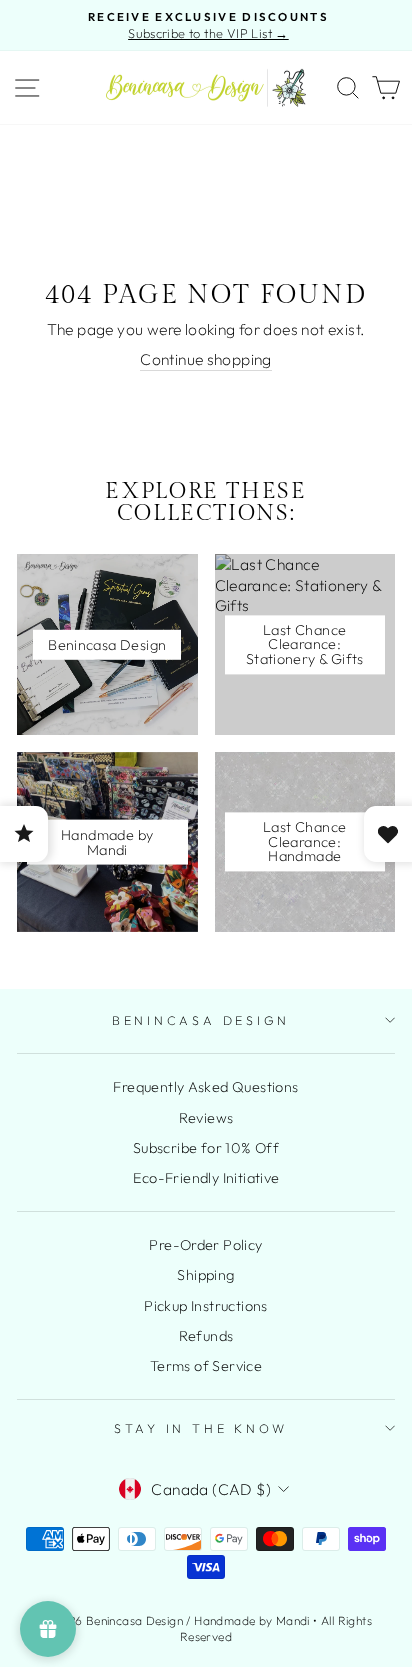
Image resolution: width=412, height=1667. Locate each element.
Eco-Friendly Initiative (206, 1178)
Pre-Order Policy (205, 1245)
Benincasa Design (201, 1020)
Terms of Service (206, 1366)
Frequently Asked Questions (205, 1087)
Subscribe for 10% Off (206, 1148)
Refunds (206, 1336)
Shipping (205, 1275)
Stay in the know (201, 1428)
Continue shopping (206, 359)
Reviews (206, 1118)
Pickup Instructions (205, 1306)
